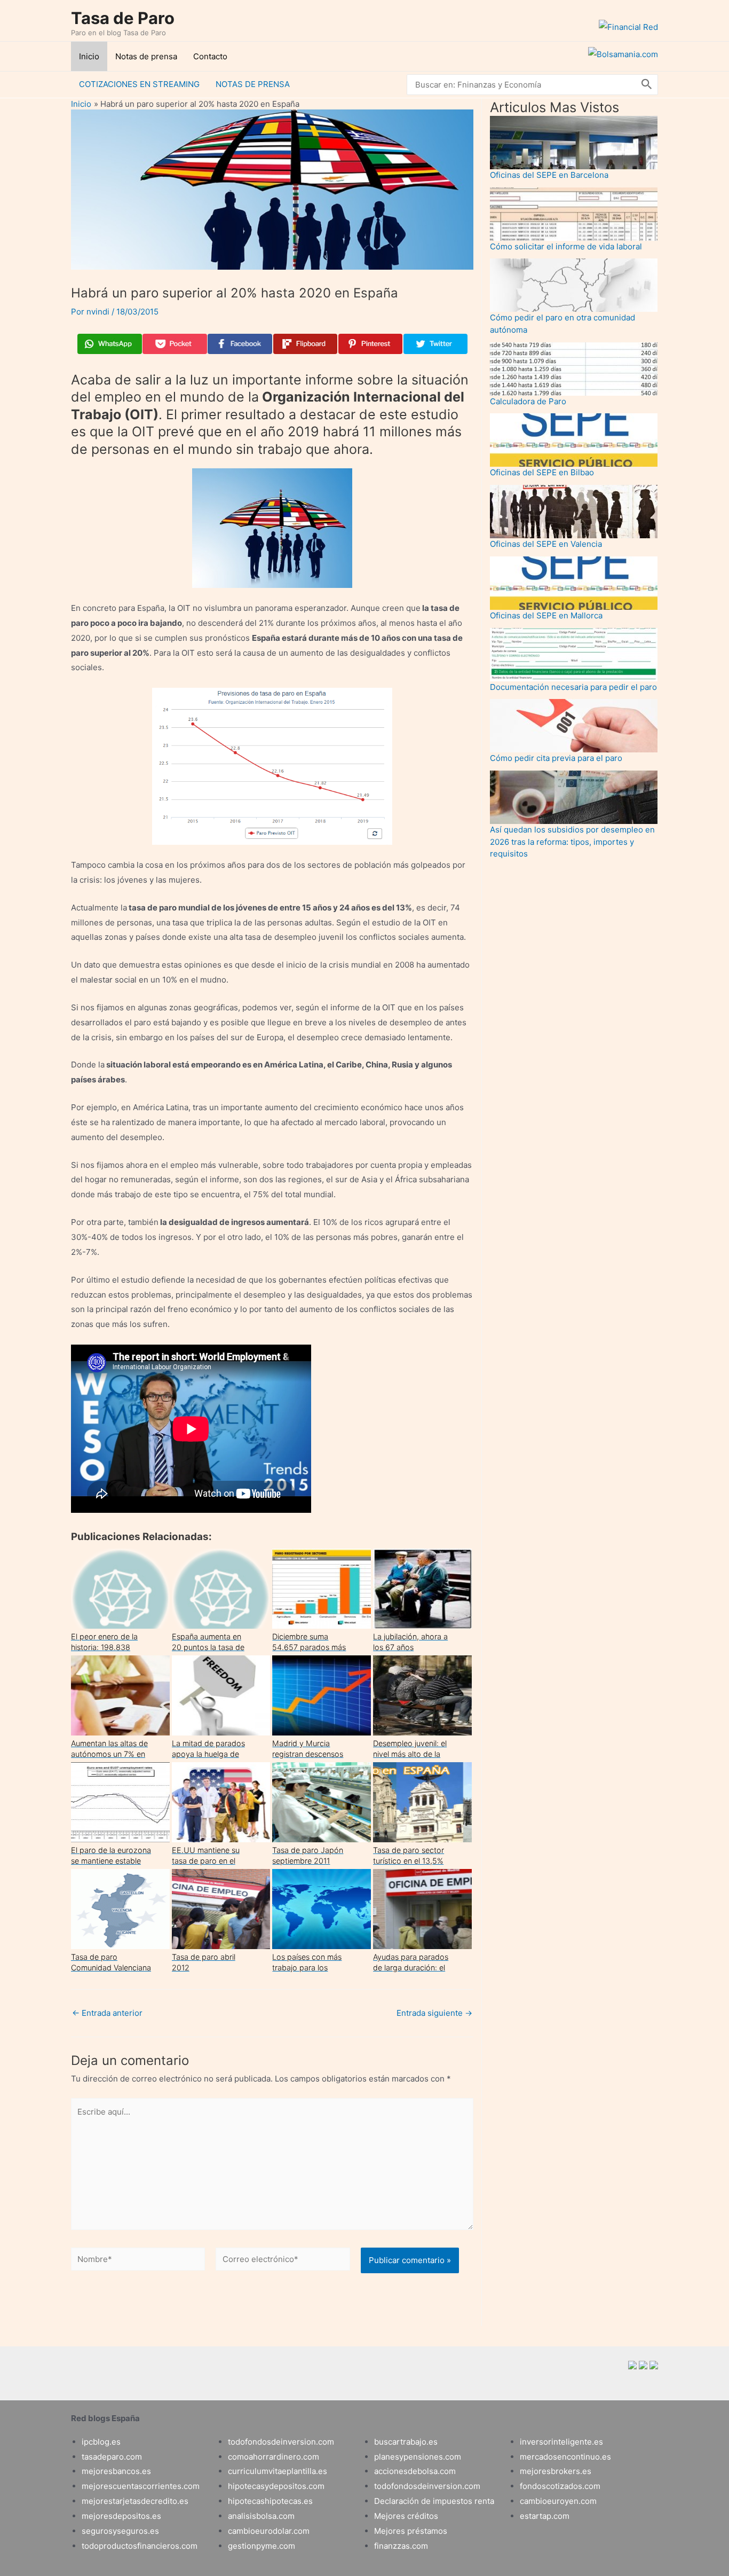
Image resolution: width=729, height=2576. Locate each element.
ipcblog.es (101, 2442)
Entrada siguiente (434, 2013)
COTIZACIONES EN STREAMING (139, 84)
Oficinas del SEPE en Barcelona (549, 175)
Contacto (210, 56)
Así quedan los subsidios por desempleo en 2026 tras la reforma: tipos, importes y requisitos (572, 842)
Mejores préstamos (411, 2531)
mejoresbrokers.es (556, 2471)
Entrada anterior (107, 2013)
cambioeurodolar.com (269, 2531)
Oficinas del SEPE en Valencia (546, 544)
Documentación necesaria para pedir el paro (573, 687)
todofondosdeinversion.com (281, 2442)
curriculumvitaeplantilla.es (278, 2471)
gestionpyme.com (262, 2546)
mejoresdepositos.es (121, 2516)
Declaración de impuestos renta (434, 2501)
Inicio (89, 56)
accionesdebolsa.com (415, 2471)
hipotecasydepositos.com (276, 2486)
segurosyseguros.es (120, 2531)
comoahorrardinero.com (274, 2457)
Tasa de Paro (123, 18)
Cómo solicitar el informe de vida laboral (566, 246)
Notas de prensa (146, 56)
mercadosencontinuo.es (565, 2457)
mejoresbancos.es (116, 2471)
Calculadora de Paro (528, 401)
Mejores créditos (406, 2516)
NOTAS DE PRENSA (253, 84)
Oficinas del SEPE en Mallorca (546, 615)
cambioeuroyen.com (558, 2501)
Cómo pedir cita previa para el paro (556, 758)
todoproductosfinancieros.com (140, 2546)
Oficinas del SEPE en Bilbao (542, 472)
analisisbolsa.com (261, 2516)
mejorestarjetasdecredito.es (135, 2501)
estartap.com (545, 2516)
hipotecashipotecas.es (270, 2501)
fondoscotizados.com (560, 2486)
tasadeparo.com (112, 2457)
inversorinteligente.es (561, 2442)
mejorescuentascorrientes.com (141, 2486)
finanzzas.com (401, 2546)
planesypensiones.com (418, 2457)
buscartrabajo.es (406, 2442)
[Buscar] (647, 85)
